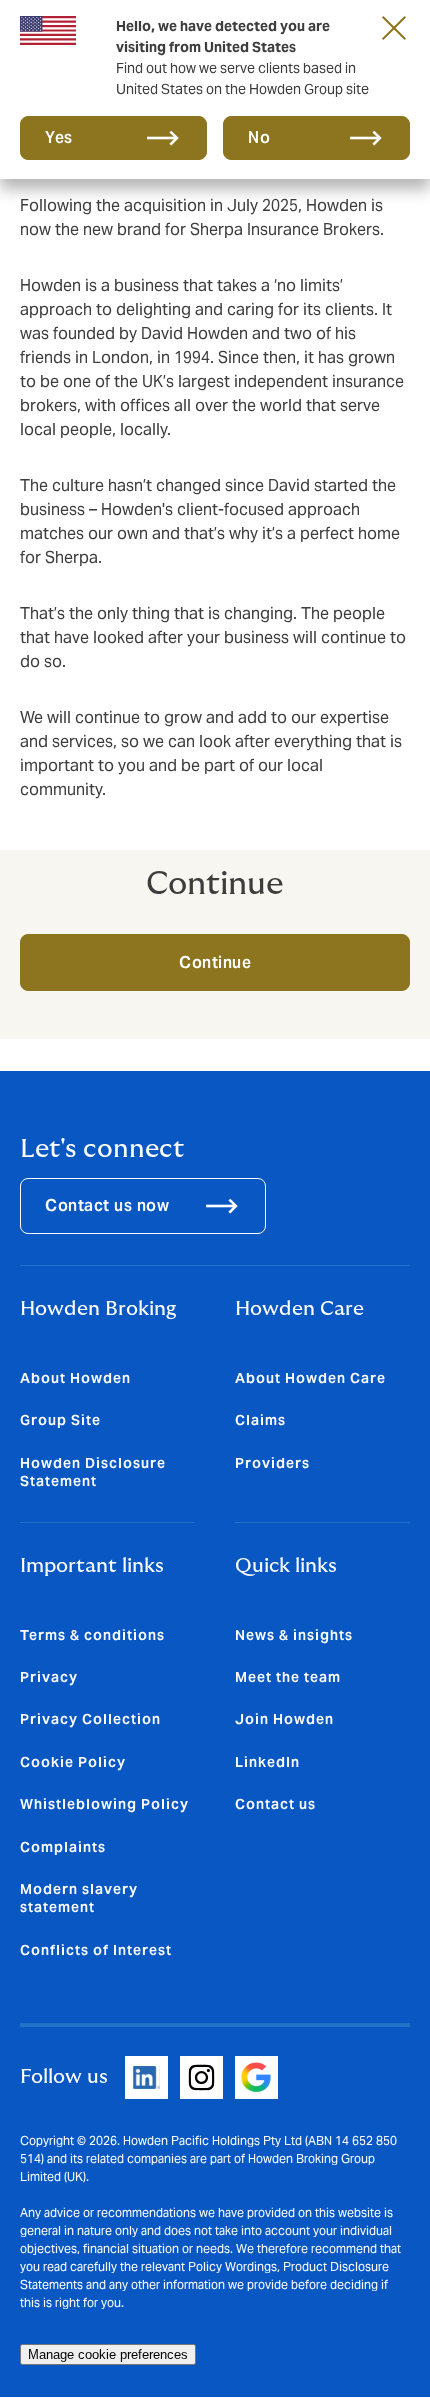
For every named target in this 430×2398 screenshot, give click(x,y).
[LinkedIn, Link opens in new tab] (146, 2077)
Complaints (63, 1847)
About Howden (75, 1378)
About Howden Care (310, 1378)
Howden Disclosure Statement (93, 1472)
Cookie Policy (73, 1762)
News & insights (294, 1635)
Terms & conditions (92, 1635)
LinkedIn (267, 1762)
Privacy (49, 1677)
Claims (260, 1420)
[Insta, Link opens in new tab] (201, 2077)
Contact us (275, 1804)
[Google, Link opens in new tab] (256, 2077)
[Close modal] (394, 27)
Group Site (60, 1420)
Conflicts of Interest (96, 1950)
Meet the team (288, 1677)
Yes (59, 137)
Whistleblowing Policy (104, 1804)
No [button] (259, 137)
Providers (272, 1463)
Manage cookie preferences (108, 2354)
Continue (215, 962)
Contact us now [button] (107, 1205)
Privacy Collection (90, 1719)
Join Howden (284, 1719)
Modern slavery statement (79, 1898)
